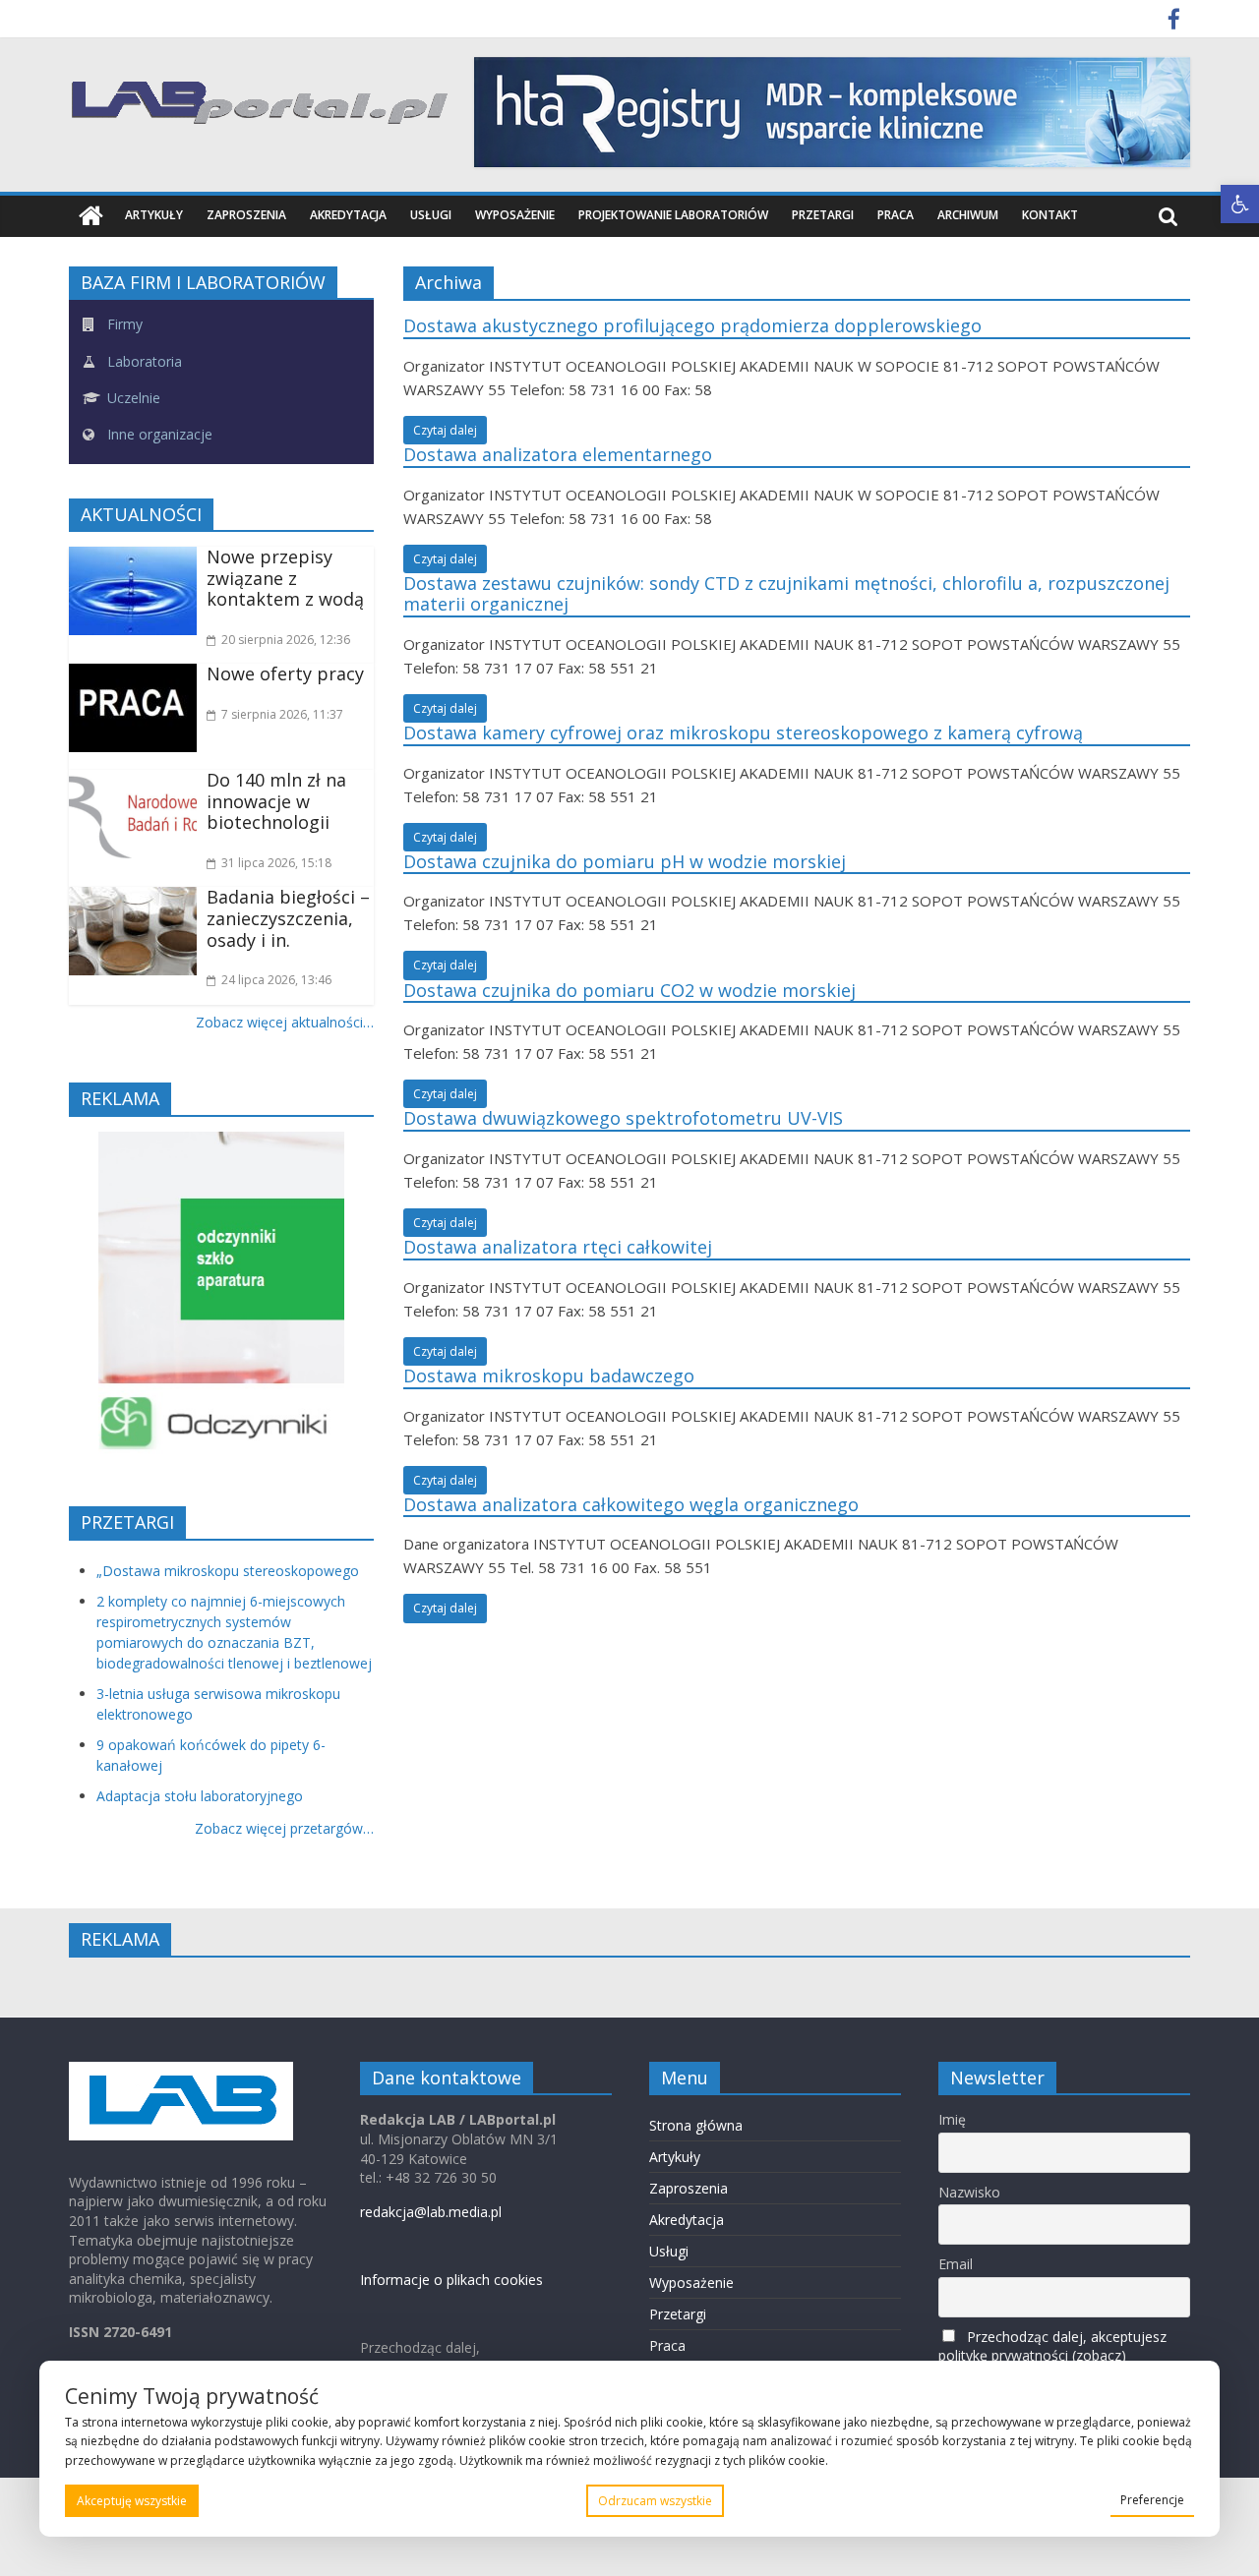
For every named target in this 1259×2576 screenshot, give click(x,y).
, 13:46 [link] (276, 980)
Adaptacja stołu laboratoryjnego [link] (200, 1796)
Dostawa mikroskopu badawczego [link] (549, 1376)
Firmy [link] (123, 324)
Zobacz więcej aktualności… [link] (285, 1022)
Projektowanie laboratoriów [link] (673, 215)
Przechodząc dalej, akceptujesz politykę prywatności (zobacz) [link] (1052, 2346)
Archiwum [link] (968, 215)
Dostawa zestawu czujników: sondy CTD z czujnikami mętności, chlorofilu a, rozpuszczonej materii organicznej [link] (786, 594)
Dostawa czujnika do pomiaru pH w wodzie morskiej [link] (625, 861)
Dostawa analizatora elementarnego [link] (558, 454)
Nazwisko (969, 2192)
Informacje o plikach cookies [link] (451, 2280)
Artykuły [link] (154, 215)
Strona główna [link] (696, 2125)
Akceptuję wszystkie (132, 2501)
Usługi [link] (431, 215)
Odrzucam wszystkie (655, 2501)
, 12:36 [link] (286, 640)
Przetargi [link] (823, 215)
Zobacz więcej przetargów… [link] (284, 1828)
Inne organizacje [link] (158, 434)
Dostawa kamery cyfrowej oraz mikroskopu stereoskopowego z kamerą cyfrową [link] (743, 732)
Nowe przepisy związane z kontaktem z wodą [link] (285, 578)
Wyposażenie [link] (515, 215)
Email (956, 2264)
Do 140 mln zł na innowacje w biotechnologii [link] (276, 801)
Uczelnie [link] (132, 398)
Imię (952, 2119)
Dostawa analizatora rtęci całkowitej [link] (558, 1247)
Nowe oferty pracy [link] (285, 673)
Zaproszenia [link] (246, 215)
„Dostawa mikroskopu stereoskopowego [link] (228, 1571)
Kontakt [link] (1050, 215)
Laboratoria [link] (143, 361)
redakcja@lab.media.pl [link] (431, 2212)
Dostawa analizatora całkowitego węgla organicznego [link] (631, 1504)
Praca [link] (896, 215)
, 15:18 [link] (276, 863)
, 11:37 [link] (282, 714)
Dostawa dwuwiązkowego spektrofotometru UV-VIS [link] (623, 1118)
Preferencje (1152, 2500)
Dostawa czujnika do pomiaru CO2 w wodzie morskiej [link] (629, 990)
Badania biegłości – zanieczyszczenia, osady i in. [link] (288, 918)
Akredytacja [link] (348, 215)
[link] (1240, 204)
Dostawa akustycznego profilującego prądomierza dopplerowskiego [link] (692, 325)
